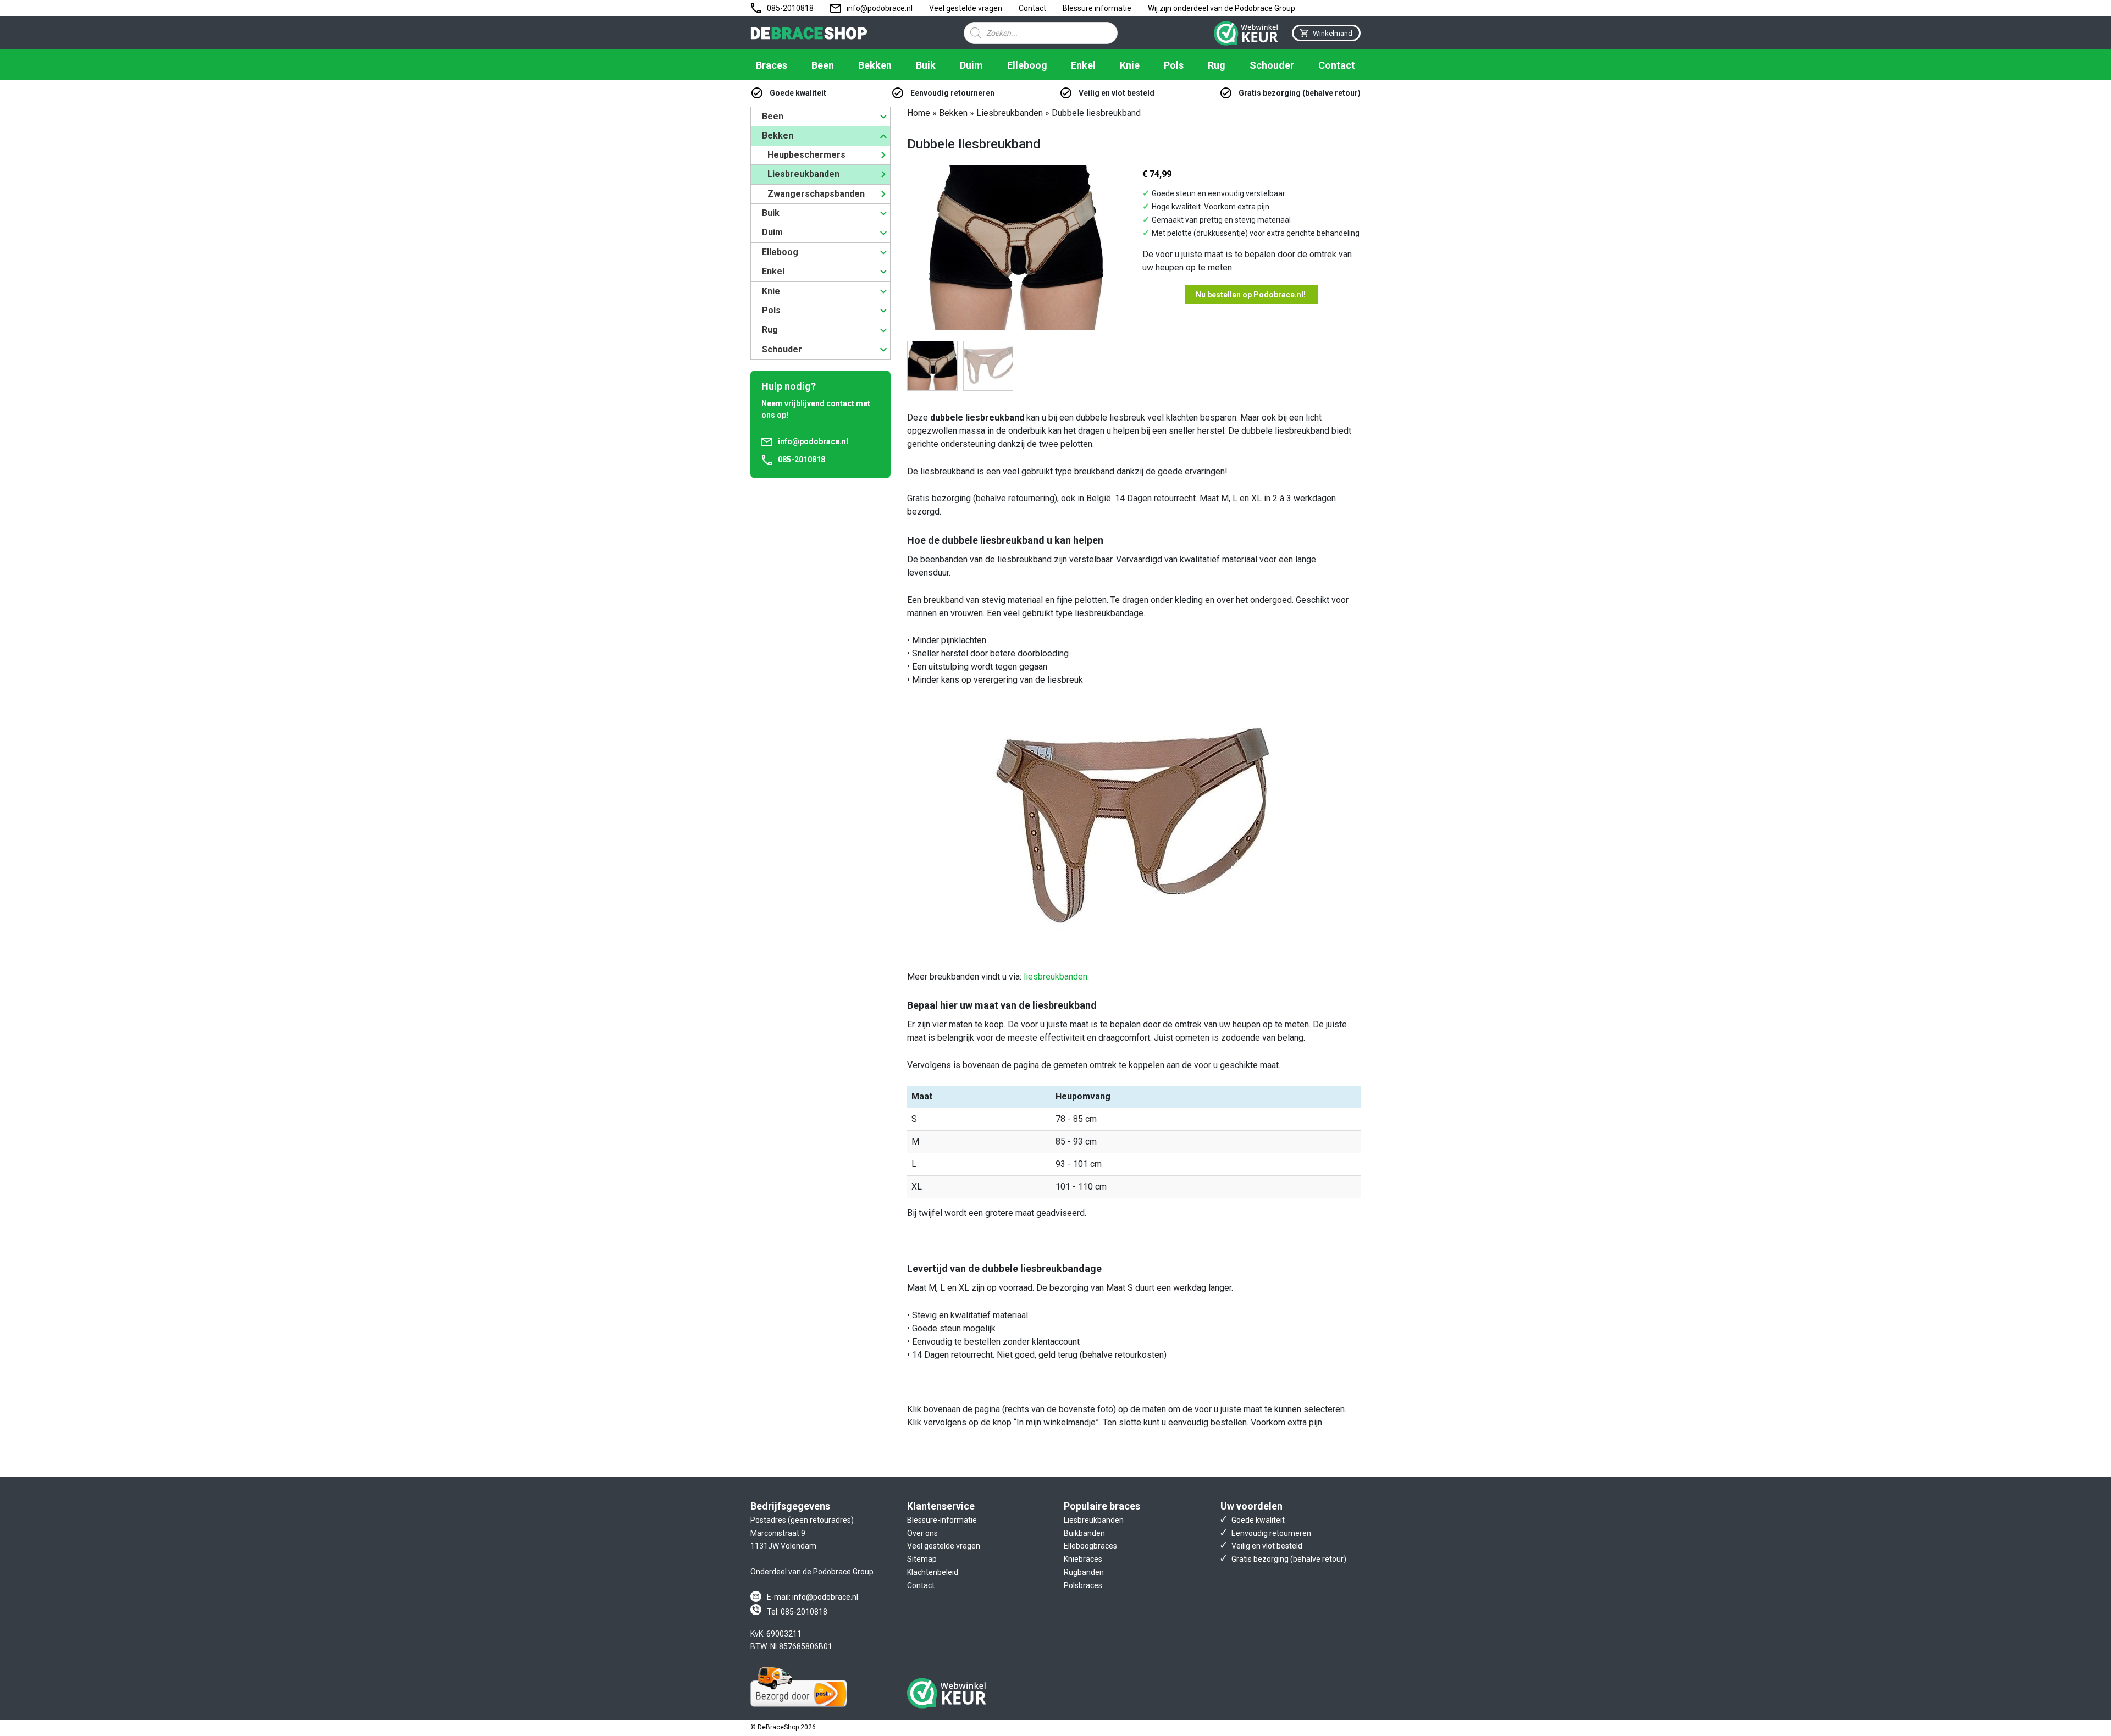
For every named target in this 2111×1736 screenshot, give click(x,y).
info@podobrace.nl (880, 8)
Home (919, 113)
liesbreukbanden (1055, 977)
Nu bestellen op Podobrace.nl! (1251, 295)
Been (823, 65)
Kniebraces (1083, 1559)
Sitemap (922, 1559)
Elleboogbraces (1090, 1546)
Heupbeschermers (806, 155)
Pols (1174, 65)
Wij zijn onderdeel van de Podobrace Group (1222, 8)
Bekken (875, 65)
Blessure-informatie (942, 1520)
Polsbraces (1083, 1585)
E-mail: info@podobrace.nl (813, 1597)
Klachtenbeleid (933, 1572)
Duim (971, 65)
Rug (1217, 65)
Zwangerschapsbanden (816, 194)
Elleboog (1027, 65)
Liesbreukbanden (803, 174)
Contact (1032, 8)
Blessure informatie (1097, 8)
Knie (1130, 65)
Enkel (1083, 65)
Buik (926, 65)
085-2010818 (790, 8)
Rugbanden (1084, 1572)
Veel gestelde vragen (966, 8)
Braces (772, 65)
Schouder (1272, 65)
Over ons (922, 1533)
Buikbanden (1084, 1533)
